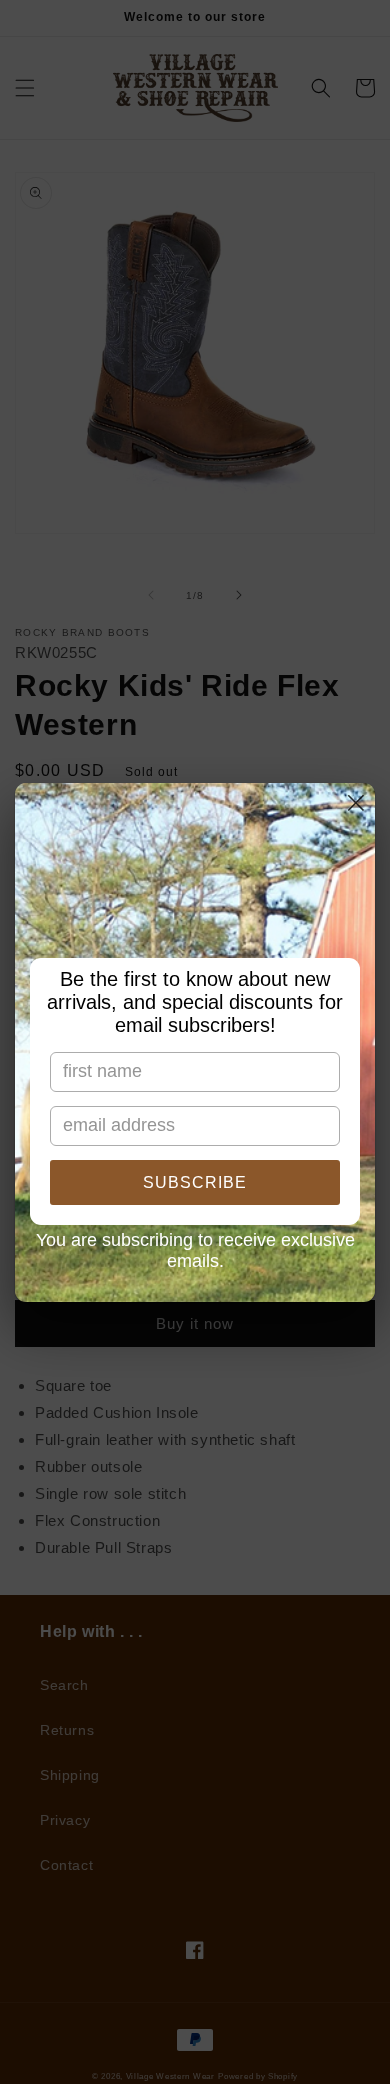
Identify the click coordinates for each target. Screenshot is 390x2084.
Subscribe (195, 1182)
